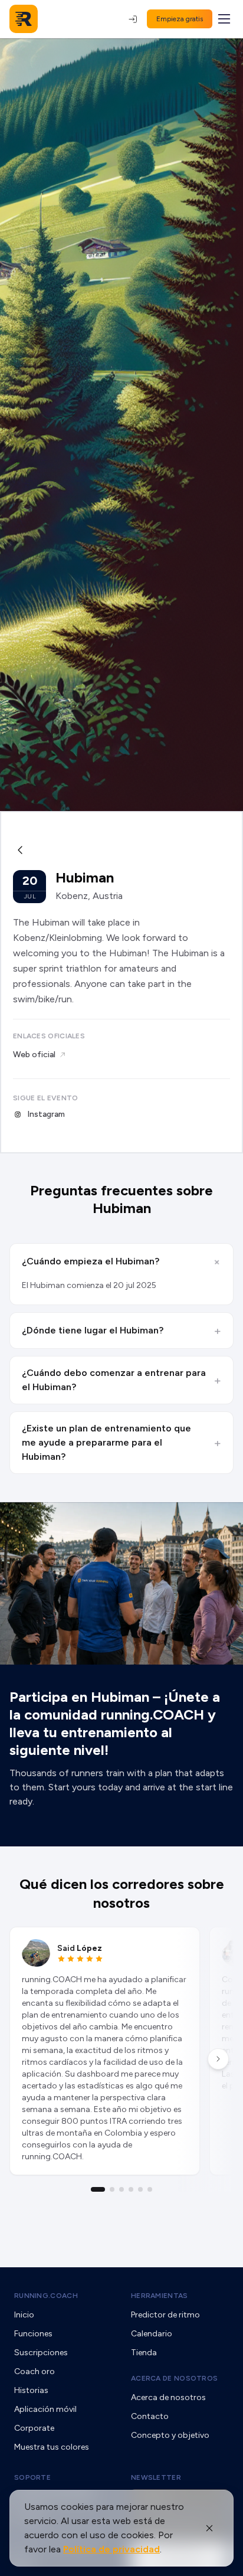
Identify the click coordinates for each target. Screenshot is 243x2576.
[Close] (209, 2528)
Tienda (144, 2353)
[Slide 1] (98, 2189)
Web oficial (34, 1055)
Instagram (46, 1114)
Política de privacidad (111, 2549)
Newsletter (156, 2477)
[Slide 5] (140, 2189)
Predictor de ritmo (165, 2315)
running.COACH (46, 2296)
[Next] (218, 2059)
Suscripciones (41, 2353)
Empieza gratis (180, 19)
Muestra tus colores (52, 2447)
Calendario (152, 2334)
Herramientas (160, 2296)
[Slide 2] (112, 2189)
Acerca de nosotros (174, 2378)
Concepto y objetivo (170, 2435)
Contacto (150, 2416)
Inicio (24, 2315)
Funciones (33, 2334)
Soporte (32, 2477)
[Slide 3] (121, 2189)
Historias (31, 2390)
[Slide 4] (131, 2189)
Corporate (34, 2428)
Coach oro (35, 2371)
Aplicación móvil (45, 2409)
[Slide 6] (150, 2189)
